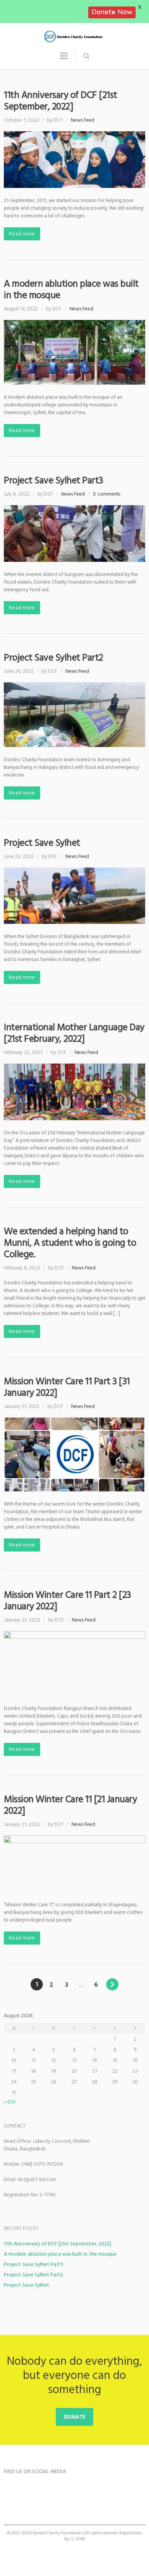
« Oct (10, 2102)
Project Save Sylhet (42, 843)
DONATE (75, 2417)
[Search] (86, 56)
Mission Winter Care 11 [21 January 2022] (70, 1805)
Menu (64, 59)
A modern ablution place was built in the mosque (71, 290)
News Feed (83, 120)
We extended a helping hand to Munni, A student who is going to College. (70, 1243)
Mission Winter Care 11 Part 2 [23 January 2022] (67, 1601)
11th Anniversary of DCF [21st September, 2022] (61, 101)
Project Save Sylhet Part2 (53, 658)
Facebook (11, 2493)
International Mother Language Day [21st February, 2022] (74, 1033)
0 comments (107, 494)
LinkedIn (26, 2493)
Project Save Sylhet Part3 (53, 480)
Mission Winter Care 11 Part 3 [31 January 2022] (67, 1387)
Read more (22, 234)
